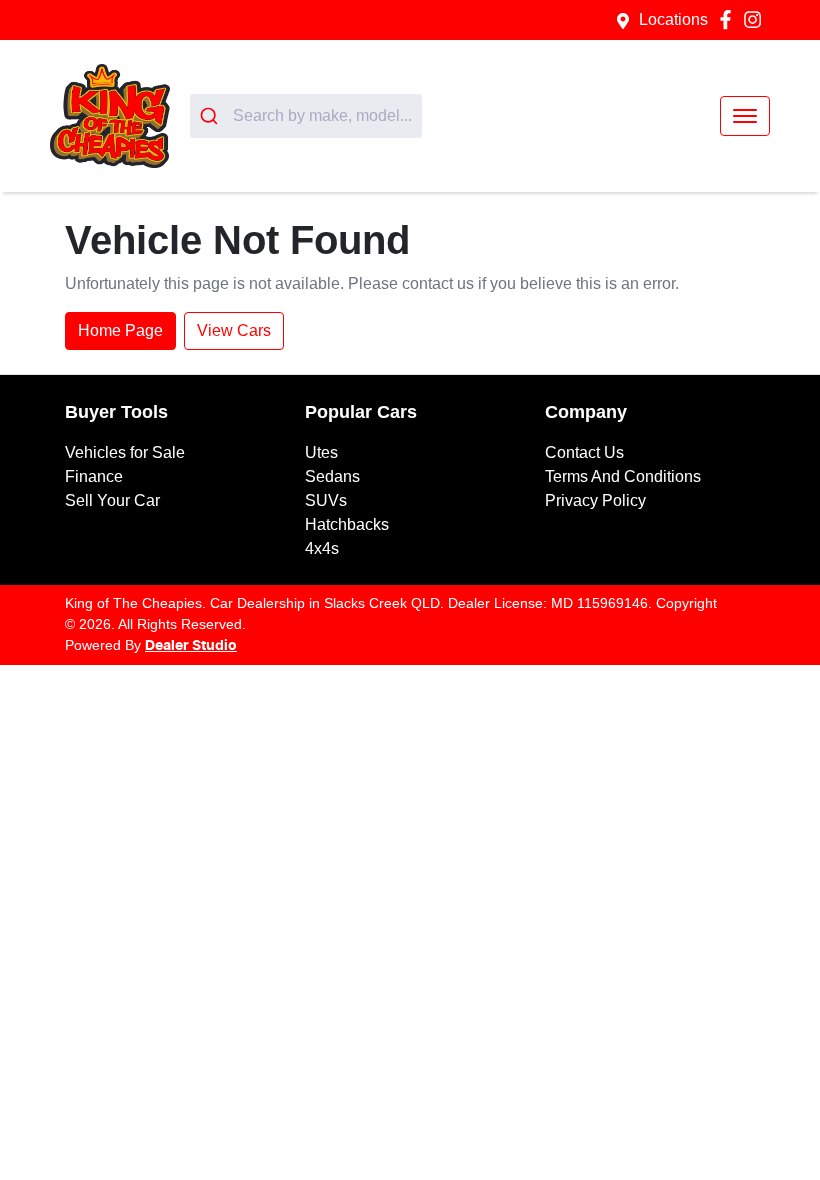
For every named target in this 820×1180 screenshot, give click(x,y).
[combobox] (306, 116)
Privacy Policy (595, 500)
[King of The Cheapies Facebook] (729, 19)
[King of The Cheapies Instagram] (756, 19)
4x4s (322, 548)
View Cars (234, 330)
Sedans (332, 476)
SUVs (326, 500)
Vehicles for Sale (125, 452)
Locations (673, 19)
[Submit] (211, 116)
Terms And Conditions (623, 476)
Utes (321, 452)
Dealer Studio (191, 646)
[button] (745, 116)
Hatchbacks (347, 524)
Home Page (120, 330)
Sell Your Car (112, 500)
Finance (94, 476)
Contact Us (584, 452)
